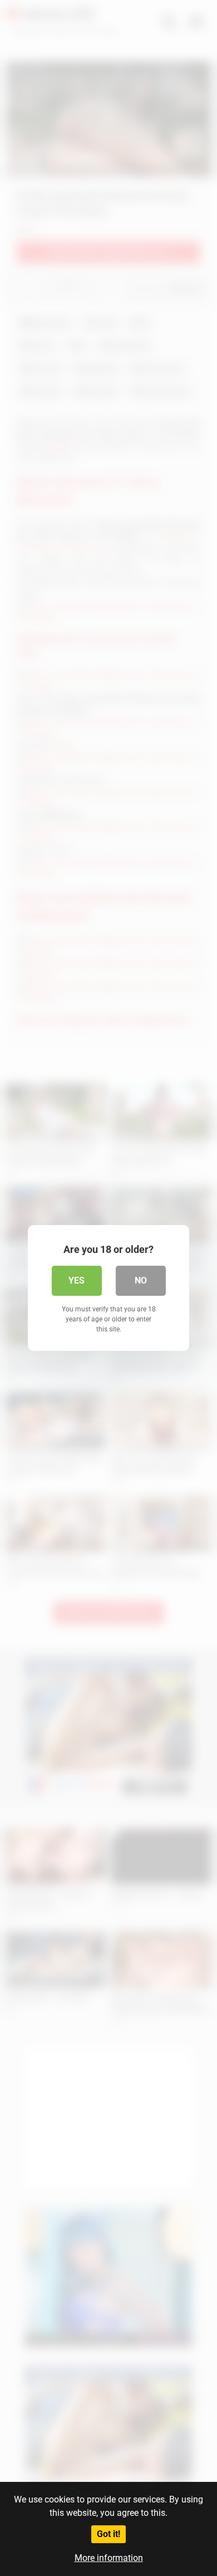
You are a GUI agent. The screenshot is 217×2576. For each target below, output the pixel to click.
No (141, 1280)
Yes (77, 1280)
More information (109, 2558)
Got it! (108, 2534)
